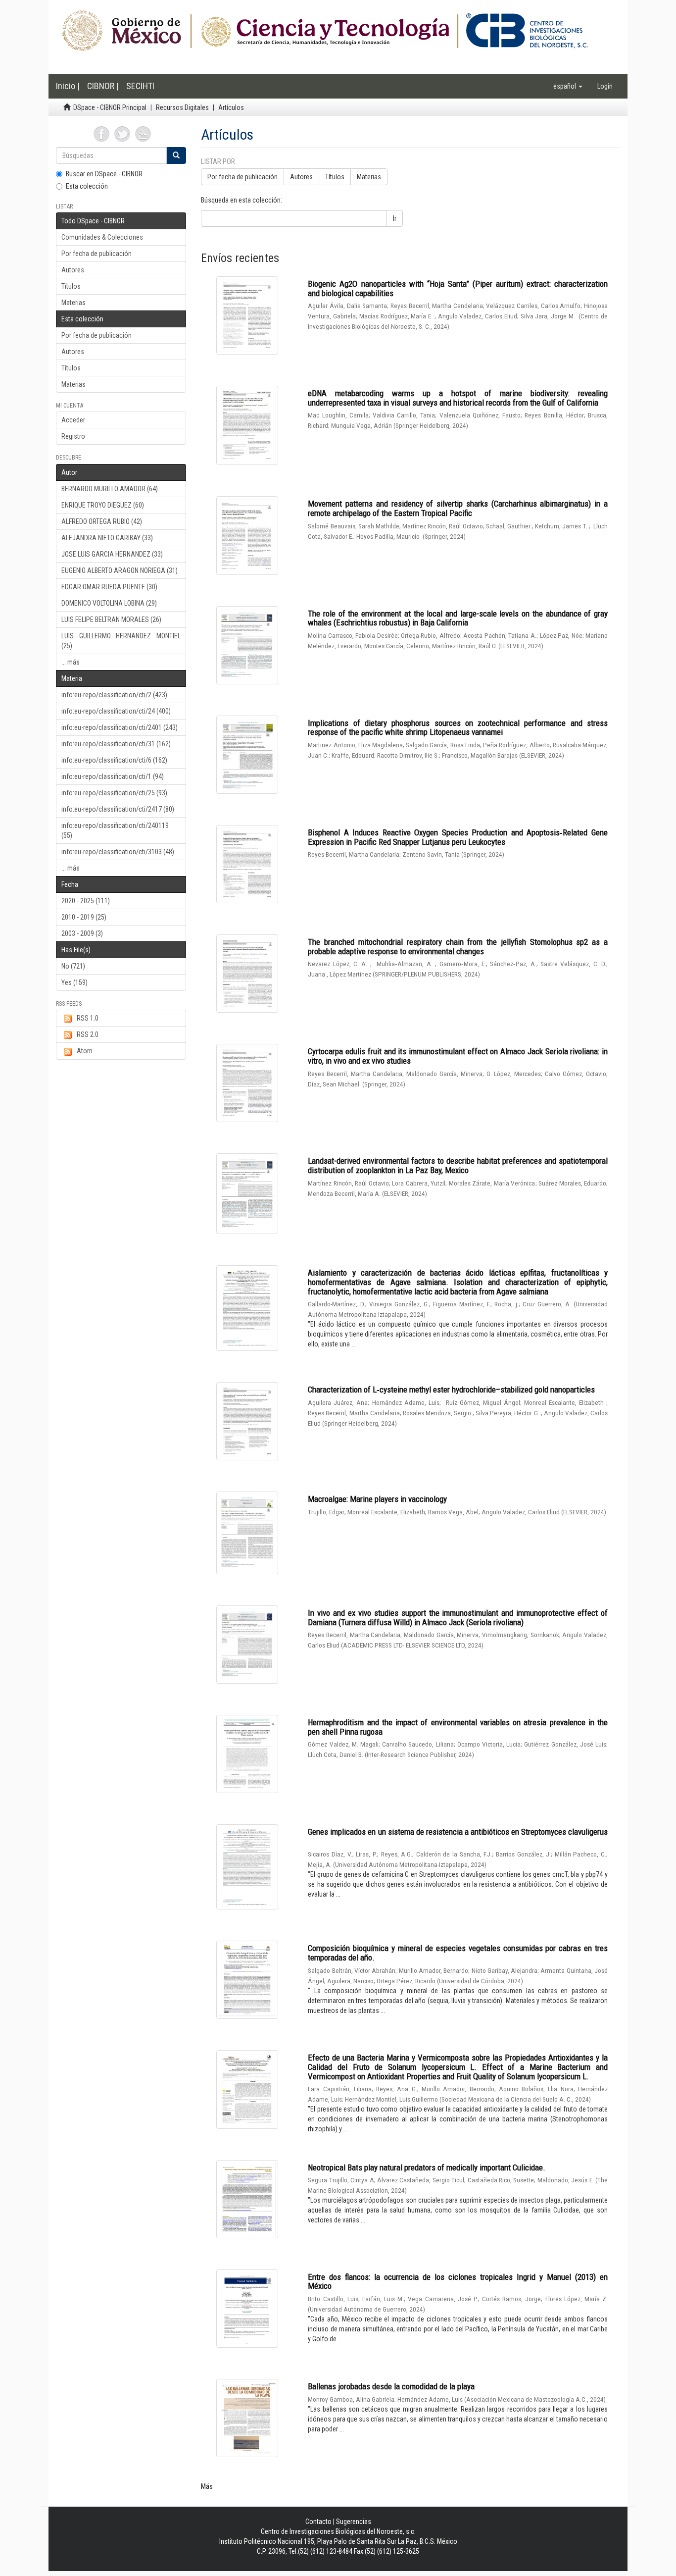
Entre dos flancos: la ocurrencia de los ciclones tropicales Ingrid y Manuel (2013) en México (458, 2282)
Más (207, 2486)
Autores (73, 270)
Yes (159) (74, 982)
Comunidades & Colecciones (102, 237)
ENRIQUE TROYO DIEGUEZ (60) (103, 505)
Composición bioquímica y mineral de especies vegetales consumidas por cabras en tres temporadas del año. (458, 1953)
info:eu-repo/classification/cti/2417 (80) (118, 809)
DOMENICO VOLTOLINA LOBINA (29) (109, 603)
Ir (395, 218)
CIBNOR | (103, 86)
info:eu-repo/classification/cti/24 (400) (116, 711)
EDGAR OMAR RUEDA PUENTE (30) (109, 587)
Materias (73, 303)
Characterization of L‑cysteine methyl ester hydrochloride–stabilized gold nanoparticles (451, 1390)
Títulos (71, 286)
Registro (73, 436)
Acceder (73, 420)
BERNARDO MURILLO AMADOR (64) (110, 489)
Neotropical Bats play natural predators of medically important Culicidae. (427, 2167)
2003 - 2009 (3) (82, 933)
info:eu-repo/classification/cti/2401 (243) (120, 727)
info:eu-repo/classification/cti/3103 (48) (118, 852)
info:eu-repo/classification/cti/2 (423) (114, 695)
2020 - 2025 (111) (86, 901)
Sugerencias (354, 2522)
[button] (568, 86)
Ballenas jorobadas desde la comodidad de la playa (391, 2386)
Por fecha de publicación (97, 254)
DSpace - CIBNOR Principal (110, 107)
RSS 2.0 (88, 1034)
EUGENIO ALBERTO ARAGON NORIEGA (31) (120, 570)
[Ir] (176, 155)
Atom (85, 1051)
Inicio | (68, 86)
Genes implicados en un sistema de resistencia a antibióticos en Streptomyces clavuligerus (458, 1832)
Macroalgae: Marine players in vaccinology (377, 1499)
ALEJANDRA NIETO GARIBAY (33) (107, 538)
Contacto (318, 2522)
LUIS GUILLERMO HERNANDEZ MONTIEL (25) (121, 641)
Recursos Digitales (182, 107)
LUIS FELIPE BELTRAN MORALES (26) (111, 619)
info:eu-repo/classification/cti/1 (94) (113, 776)
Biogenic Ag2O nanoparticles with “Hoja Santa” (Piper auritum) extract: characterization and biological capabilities (458, 288)
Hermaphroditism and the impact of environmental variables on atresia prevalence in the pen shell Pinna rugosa (458, 1727)
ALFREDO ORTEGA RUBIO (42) (102, 521)
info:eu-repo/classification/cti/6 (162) (114, 760)
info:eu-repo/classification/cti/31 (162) (116, 744)
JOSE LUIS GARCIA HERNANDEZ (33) (112, 554)
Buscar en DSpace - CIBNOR (104, 174)
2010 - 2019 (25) (84, 917)
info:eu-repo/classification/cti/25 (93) (114, 793)
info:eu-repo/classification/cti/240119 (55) (115, 830)
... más (71, 662)
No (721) (73, 966)
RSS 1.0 (88, 1018)
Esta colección (87, 186)
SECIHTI (140, 86)
